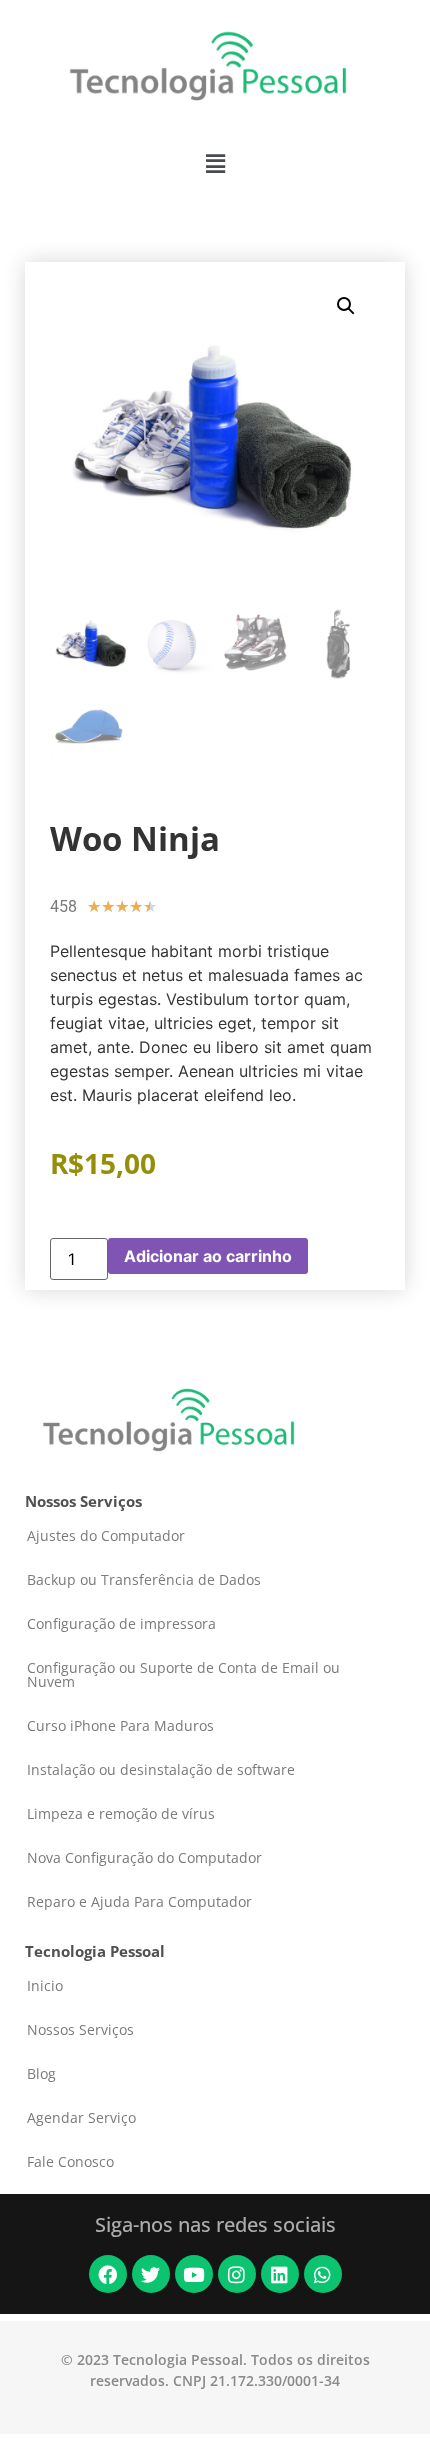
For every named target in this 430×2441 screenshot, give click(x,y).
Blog (41, 2073)
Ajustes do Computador (106, 1535)
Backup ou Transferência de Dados (144, 1579)
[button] (215, 163)
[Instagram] (237, 2274)
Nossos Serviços (80, 2029)
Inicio (45, 1985)
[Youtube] (194, 2274)
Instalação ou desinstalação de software (161, 1769)
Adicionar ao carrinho (208, 1256)
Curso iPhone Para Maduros (120, 1725)
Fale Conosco (70, 2161)
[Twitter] (151, 2274)
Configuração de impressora (121, 1623)
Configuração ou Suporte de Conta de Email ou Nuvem (183, 1674)
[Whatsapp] (323, 2274)
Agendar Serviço (81, 2117)
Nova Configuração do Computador (144, 1857)
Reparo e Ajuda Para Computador (139, 1901)
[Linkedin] (280, 2274)
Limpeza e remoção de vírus (121, 1813)
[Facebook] (108, 2274)
